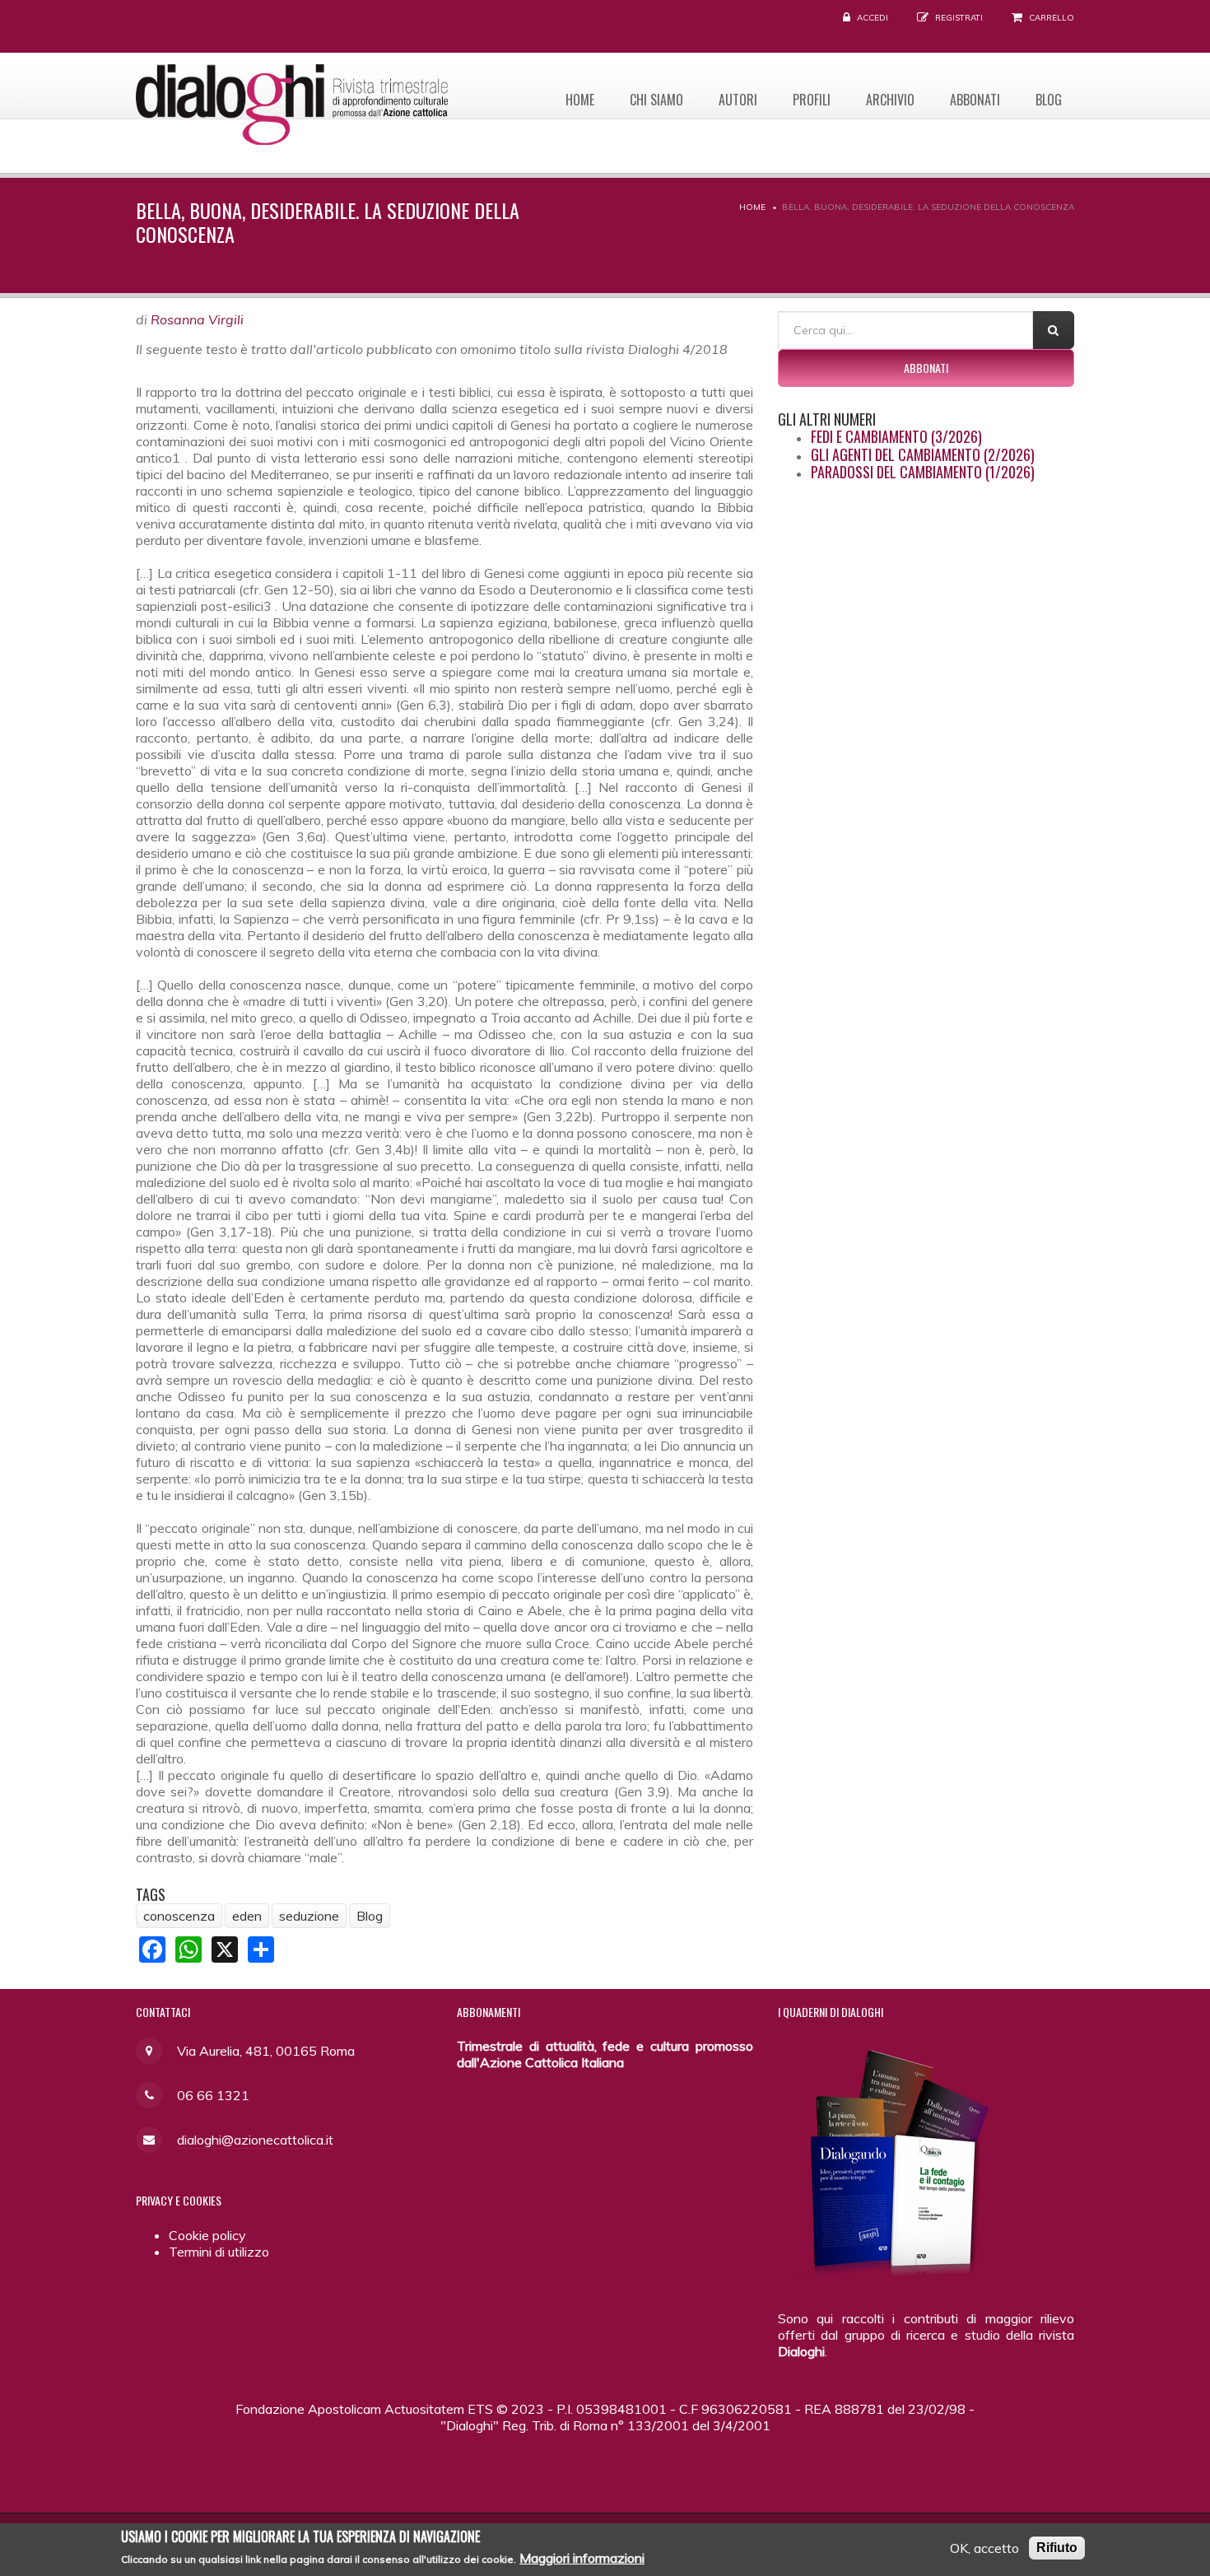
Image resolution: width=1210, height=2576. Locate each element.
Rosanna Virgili (197, 319)
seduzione (309, 1916)
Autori (738, 100)
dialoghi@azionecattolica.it (255, 2140)
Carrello (1052, 18)
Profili (812, 100)
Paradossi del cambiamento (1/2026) (923, 472)
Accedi (873, 18)
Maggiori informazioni (582, 2558)
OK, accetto (984, 2548)
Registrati (959, 18)
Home (580, 100)
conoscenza (179, 1916)
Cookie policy (207, 2235)
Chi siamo (656, 100)
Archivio (890, 100)
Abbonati (975, 100)
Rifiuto (1057, 2548)
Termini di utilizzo (219, 2252)
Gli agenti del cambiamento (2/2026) (923, 454)
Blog (1049, 100)
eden (247, 1916)
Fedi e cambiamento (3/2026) (896, 436)
